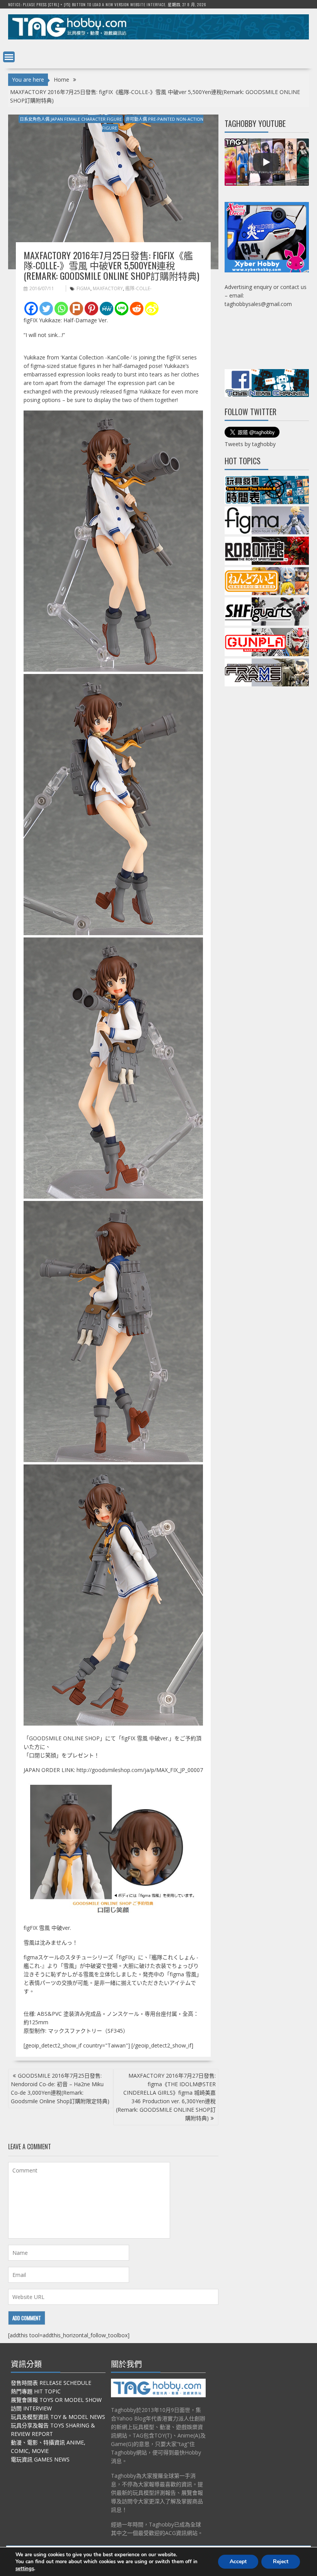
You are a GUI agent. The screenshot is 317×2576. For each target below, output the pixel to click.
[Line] (122, 309)
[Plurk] (76, 309)
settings (25, 2569)
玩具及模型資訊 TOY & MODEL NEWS (58, 2417)
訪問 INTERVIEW (31, 2408)
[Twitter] (46, 309)
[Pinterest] (91, 309)
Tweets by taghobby (250, 444)
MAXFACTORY (108, 288)
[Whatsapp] (61, 309)
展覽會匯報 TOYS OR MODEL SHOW (56, 2400)
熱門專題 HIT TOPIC (36, 2391)
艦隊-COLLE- (138, 288)
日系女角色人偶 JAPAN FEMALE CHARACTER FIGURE (71, 119)
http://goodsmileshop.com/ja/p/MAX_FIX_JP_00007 (140, 1770)
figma (84, 288)
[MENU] (9, 57)
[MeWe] (107, 309)
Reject (281, 2561)
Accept (238, 2561)
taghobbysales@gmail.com (258, 304)
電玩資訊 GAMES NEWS (40, 2459)
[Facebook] (31, 309)
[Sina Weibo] (152, 309)
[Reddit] (137, 309)
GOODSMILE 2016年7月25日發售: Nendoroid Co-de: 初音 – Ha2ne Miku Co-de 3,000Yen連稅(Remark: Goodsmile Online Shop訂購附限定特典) (60, 2088)
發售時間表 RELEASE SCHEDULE (51, 2383)
